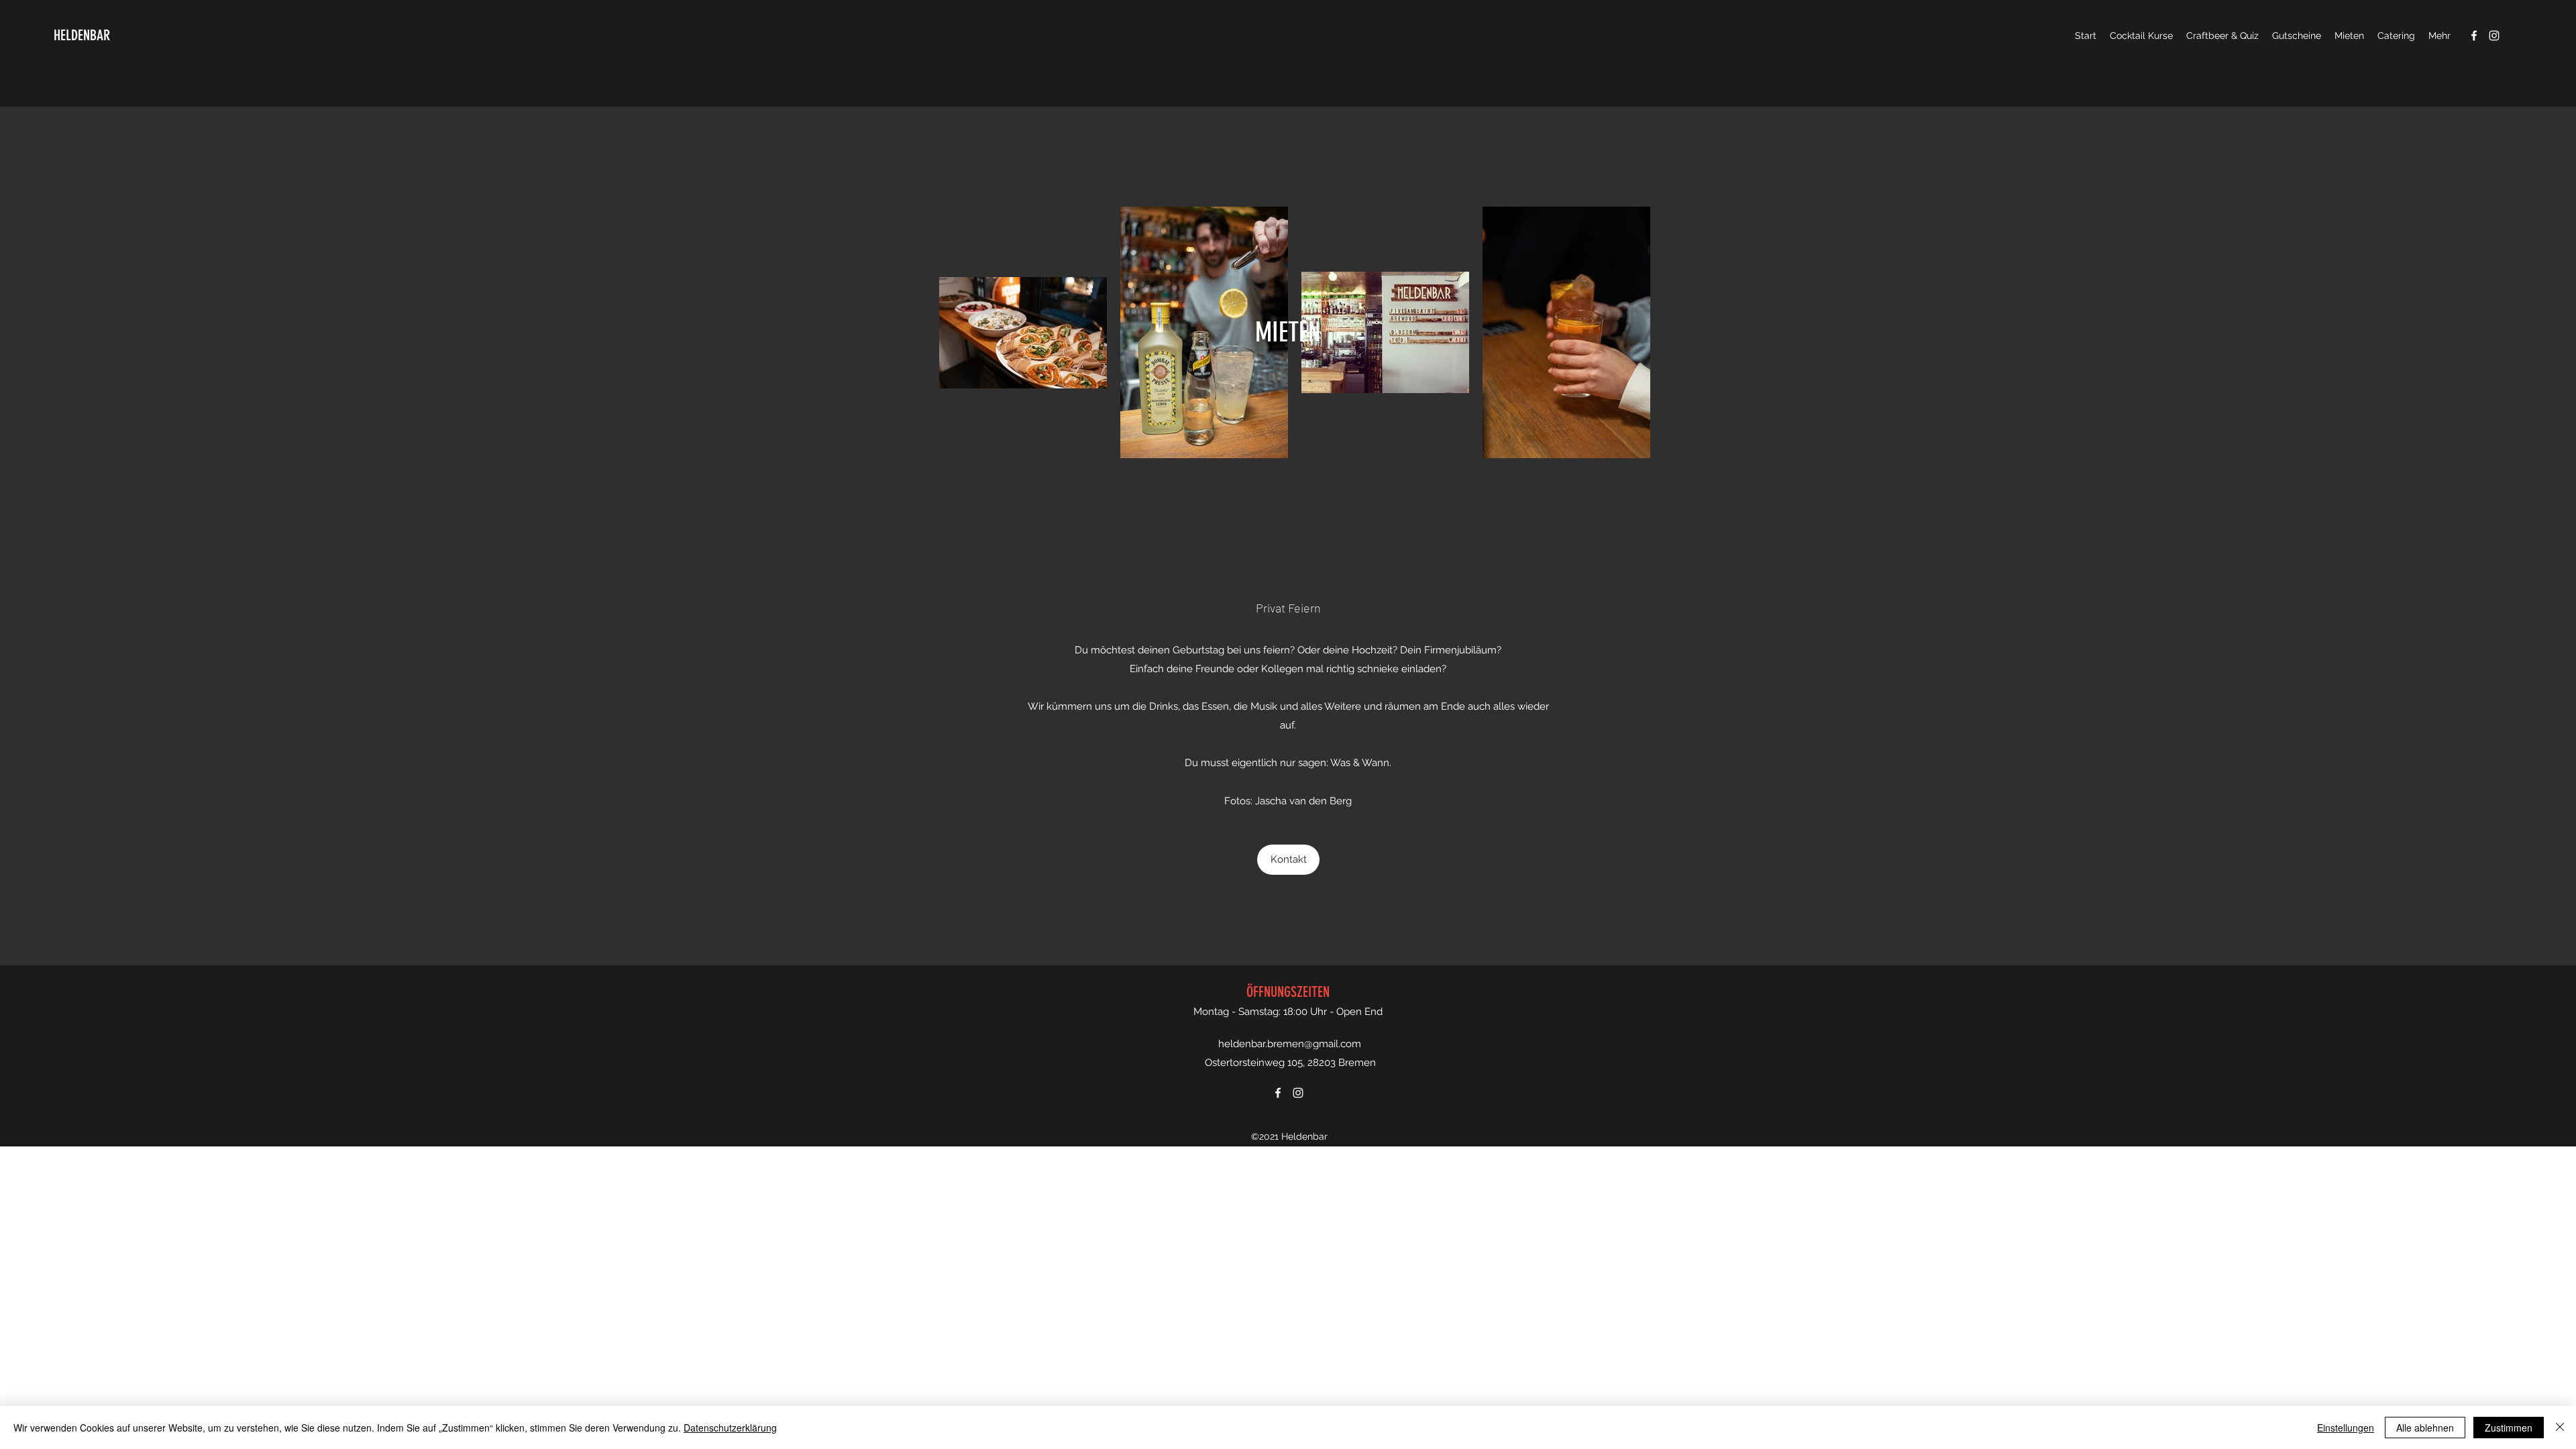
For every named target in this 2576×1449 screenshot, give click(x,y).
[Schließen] (2560, 1428)
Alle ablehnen (2425, 1428)
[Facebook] (2474, 36)
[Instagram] (2494, 36)
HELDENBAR (82, 35)
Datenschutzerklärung (730, 1428)
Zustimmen (2509, 1428)
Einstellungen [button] (2346, 1428)
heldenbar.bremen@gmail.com (1290, 1044)
